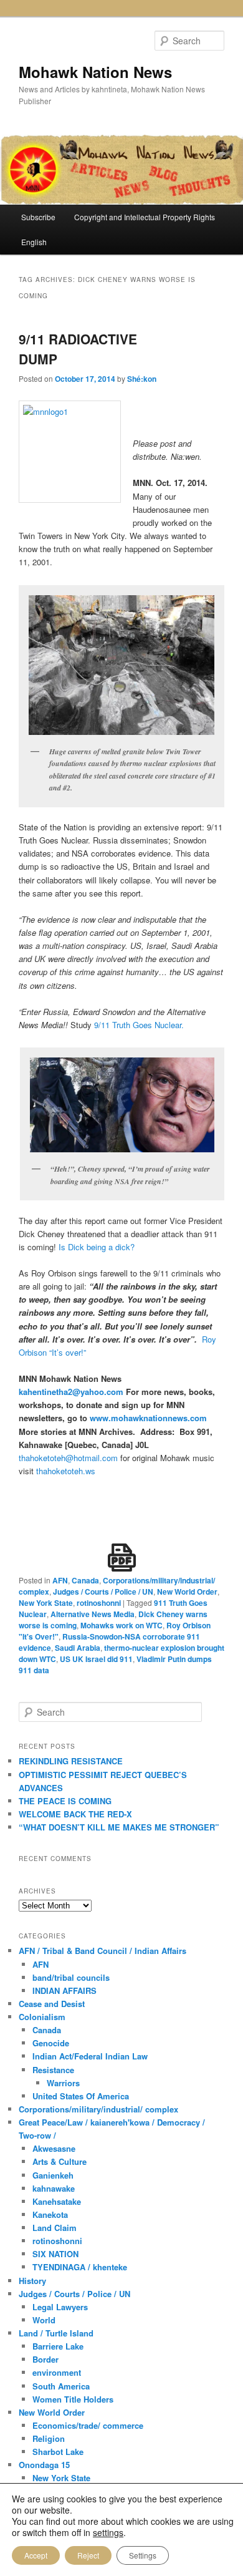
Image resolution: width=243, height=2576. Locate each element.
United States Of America (81, 2096)
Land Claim (55, 2228)
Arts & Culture (60, 2161)
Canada (85, 1580)
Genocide (51, 2043)
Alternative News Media (93, 1614)
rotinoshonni (99, 1603)
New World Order (187, 1592)
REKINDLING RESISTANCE (71, 1761)
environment (57, 2372)
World (44, 2320)
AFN (60, 1580)
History (32, 2281)
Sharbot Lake (58, 2452)
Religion (49, 2438)
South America (61, 2386)
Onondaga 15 (44, 2465)
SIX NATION (55, 2254)
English (34, 242)
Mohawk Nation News (95, 72)
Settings (143, 2555)
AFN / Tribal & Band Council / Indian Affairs (102, 1951)
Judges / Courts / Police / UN (103, 1592)
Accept (36, 2555)
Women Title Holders (73, 2399)
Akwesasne (54, 2148)
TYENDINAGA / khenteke (80, 2267)
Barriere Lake (58, 2346)
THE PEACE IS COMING (65, 1801)
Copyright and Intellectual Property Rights (145, 217)
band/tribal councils (71, 1977)
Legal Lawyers (60, 2307)
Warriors (63, 2083)
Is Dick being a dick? (97, 1247)
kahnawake (54, 2188)
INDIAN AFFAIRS (64, 1990)
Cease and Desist (52, 2004)
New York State (46, 1603)
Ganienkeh (53, 2175)
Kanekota (50, 2214)
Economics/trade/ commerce (88, 2425)
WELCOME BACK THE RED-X (75, 1814)
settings (108, 2532)
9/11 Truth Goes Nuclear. (139, 1025)
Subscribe (38, 217)
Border (45, 2359)
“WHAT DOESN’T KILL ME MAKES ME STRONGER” (119, 1827)
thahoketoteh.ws (66, 1471)
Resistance (53, 2070)
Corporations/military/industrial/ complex (98, 2109)
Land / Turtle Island (56, 2333)
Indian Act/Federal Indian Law (90, 2056)
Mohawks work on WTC (121, 1625)
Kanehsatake (57, 2201)
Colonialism (42, 2017)
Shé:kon (142, 379)
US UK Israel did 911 (96, 1659)
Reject (88, 2555)
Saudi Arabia (78, 1648)
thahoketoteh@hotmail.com (68, 1458)
